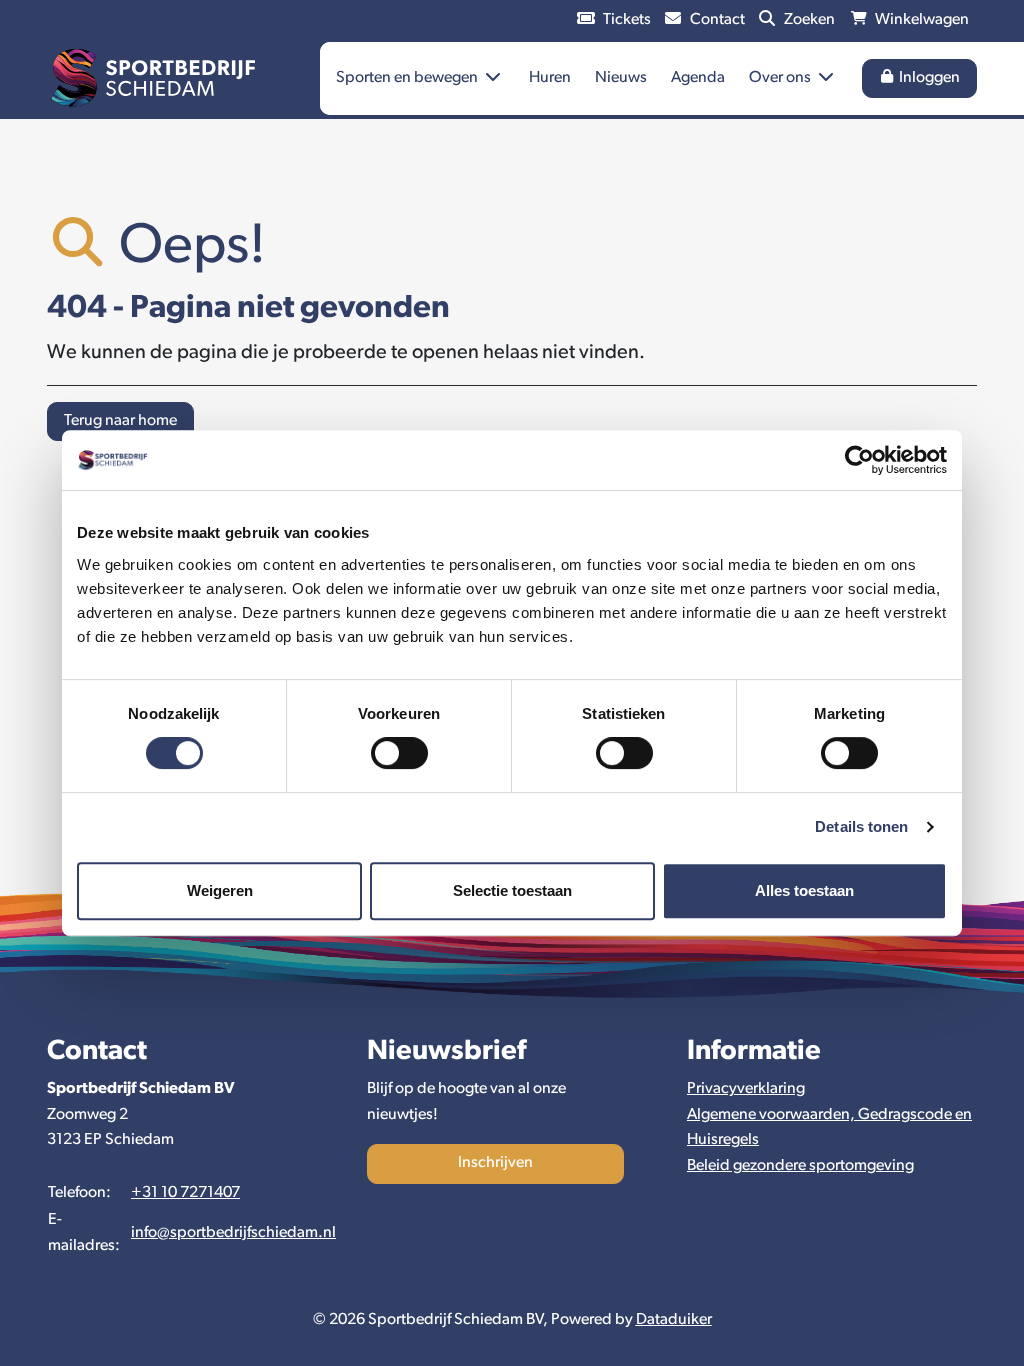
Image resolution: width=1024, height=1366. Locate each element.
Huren (550, 78)
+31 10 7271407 (185, 1193)
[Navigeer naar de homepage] (153, 79)
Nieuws (621, 78)
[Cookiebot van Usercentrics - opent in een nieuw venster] (859, 460)
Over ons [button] (781, 78)
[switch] (399, 753)
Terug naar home (120, 421)
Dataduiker (674, 1320)
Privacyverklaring (746, 1089)
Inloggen (928, 78)
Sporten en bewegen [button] (408, 78)
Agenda (698, 78)
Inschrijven (495, 1163)
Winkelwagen (920, 20)
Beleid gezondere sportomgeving (800, 1166)
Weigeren (220, 890)
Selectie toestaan (512, 890)
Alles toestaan (804, 890)
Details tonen (861, 826)
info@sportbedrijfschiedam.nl (233, 1233)
